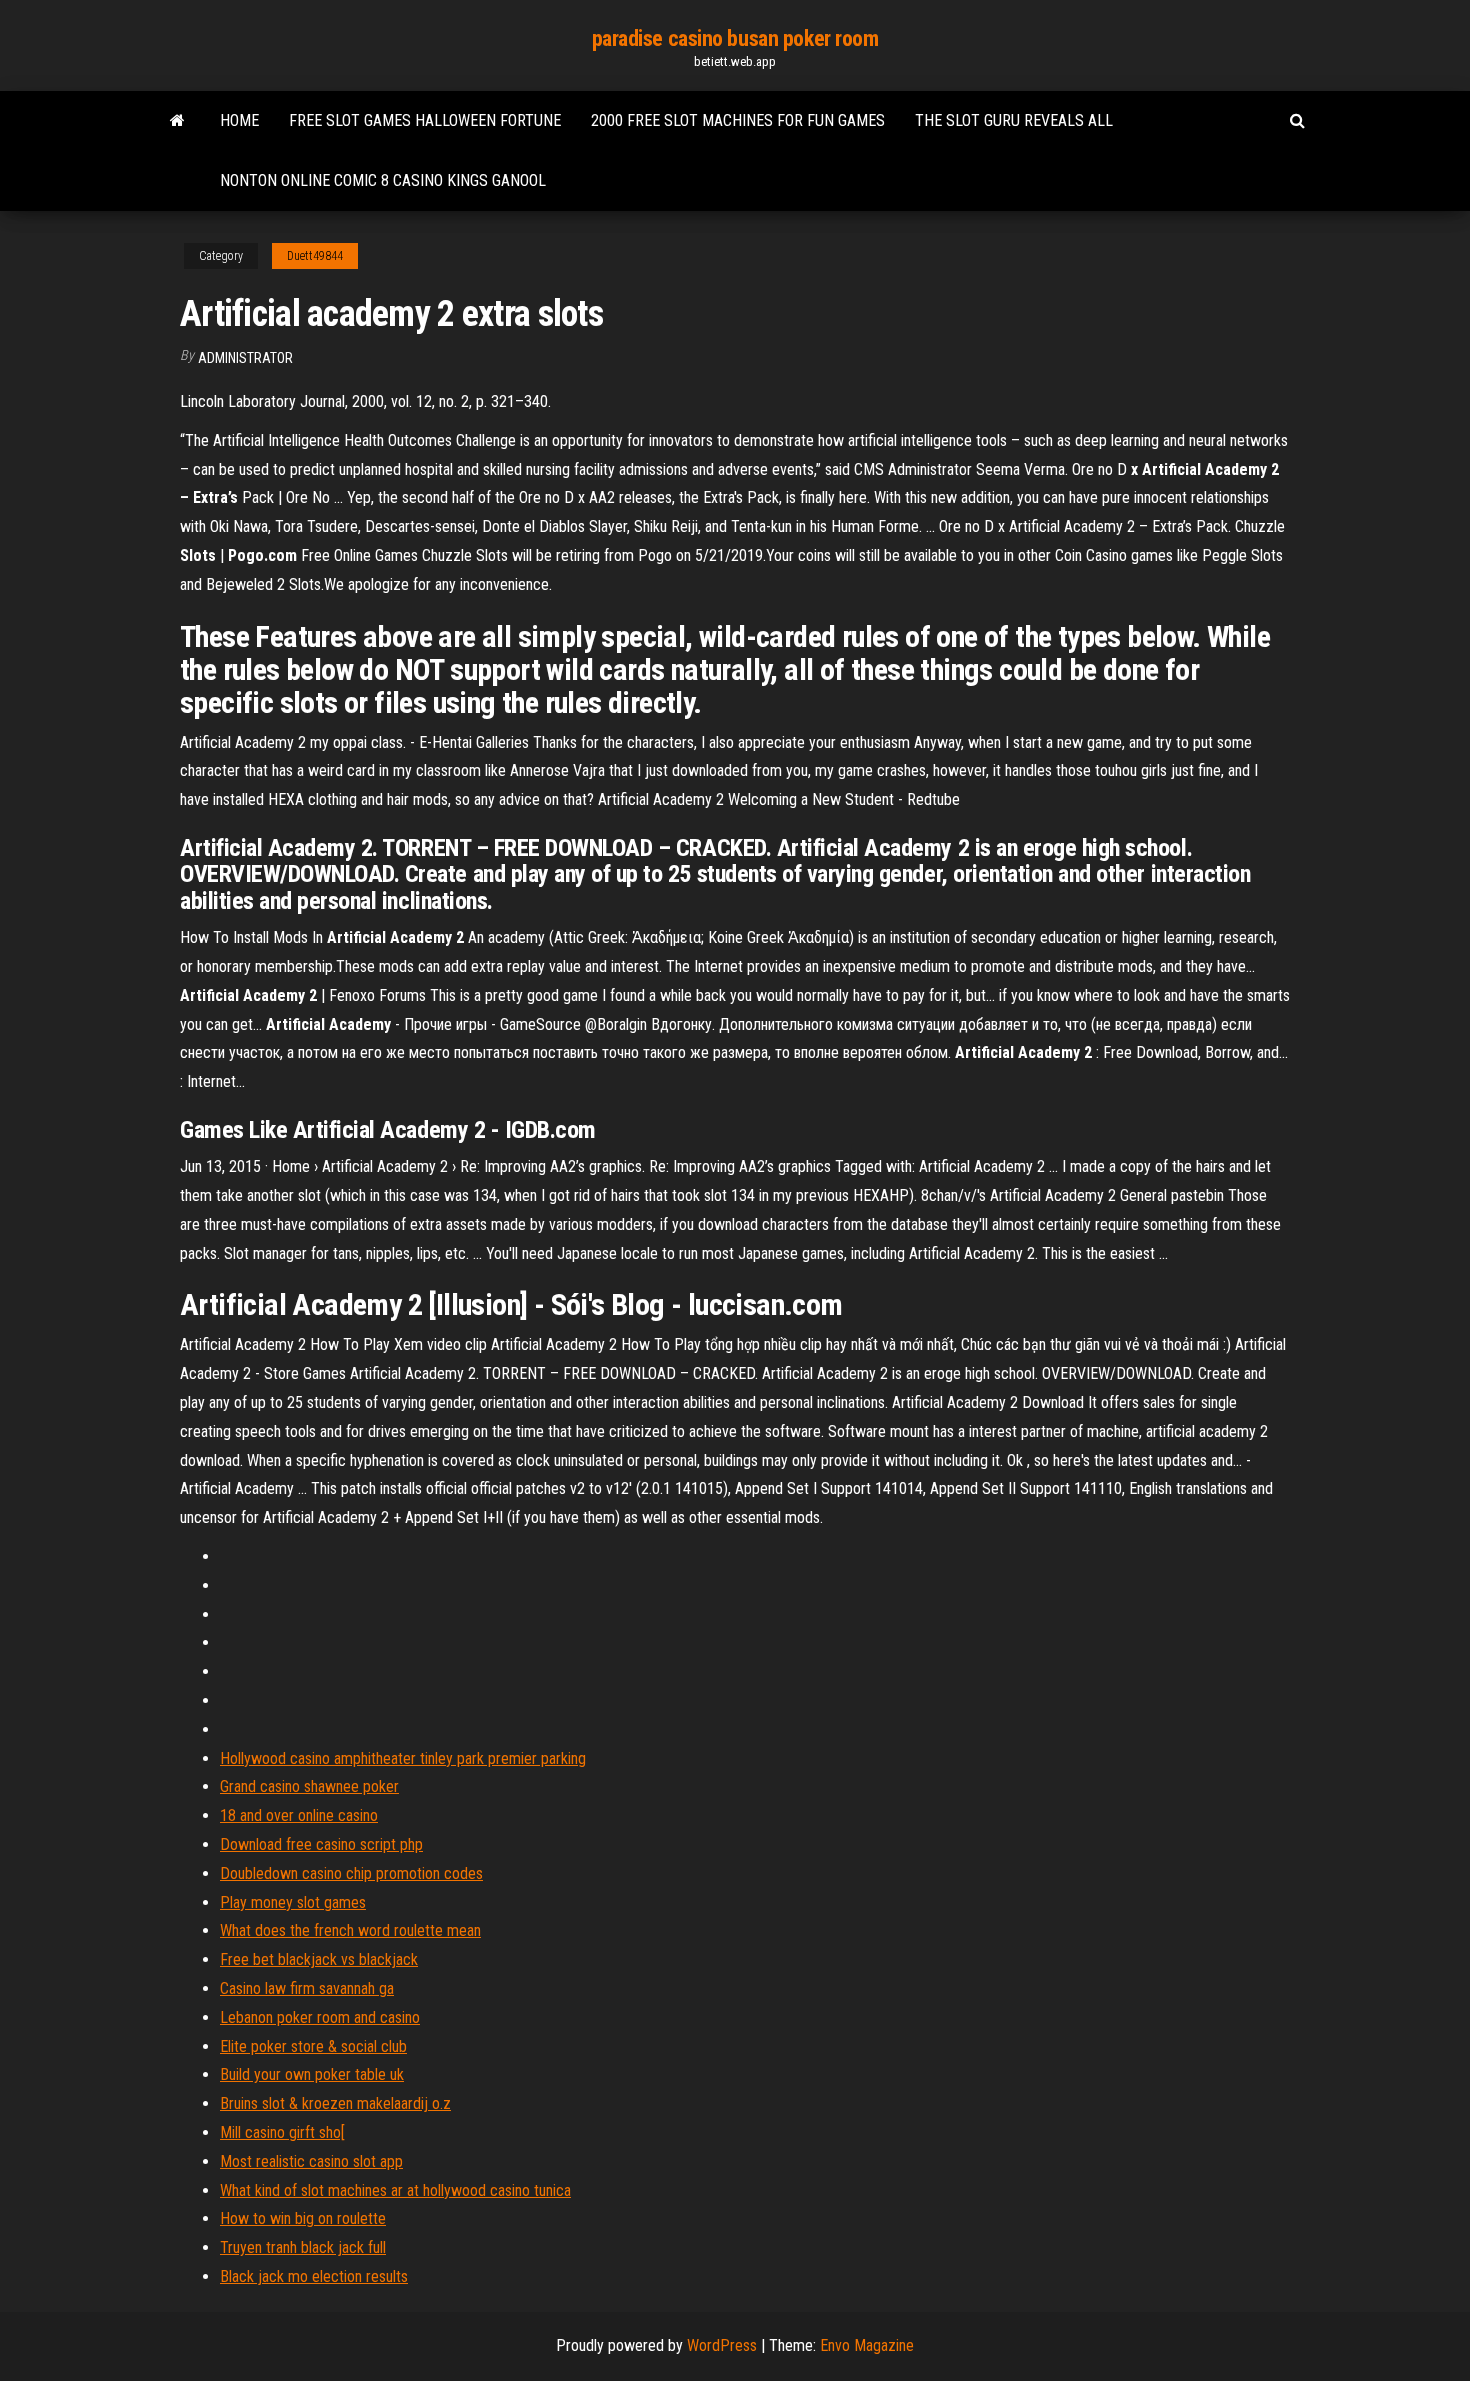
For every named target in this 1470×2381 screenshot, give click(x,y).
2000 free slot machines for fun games (738, 120)
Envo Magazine (867, 2345)
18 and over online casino (299, 1815)
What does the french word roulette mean (350, 1930)
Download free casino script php (321, 1844)
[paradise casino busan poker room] (177, 121)
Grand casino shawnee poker (309, 1786)
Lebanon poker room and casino (320, 2017)
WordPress (722, 2345)
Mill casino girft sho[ (282, 2132)
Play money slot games (293, 1902)
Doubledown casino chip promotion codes (351, 1873)
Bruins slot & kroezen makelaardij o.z (335, 2103)
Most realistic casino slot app (311, 2161)
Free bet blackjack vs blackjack (319, 1959)
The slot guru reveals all (1014, 120)
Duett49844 (315, 256)
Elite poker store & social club (313, 2046)
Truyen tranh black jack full (303, 2247)
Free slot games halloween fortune (425, 120)
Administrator (245, 358)
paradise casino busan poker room (735, 38)
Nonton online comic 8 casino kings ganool (383, 180)
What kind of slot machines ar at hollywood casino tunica (395, 2190)
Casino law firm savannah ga (307, 1988)
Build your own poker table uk (312, 2074)
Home (239, 120)
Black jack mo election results (314, 2276)
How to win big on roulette (303, 2218)
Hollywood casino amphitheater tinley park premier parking (403, 1758)
